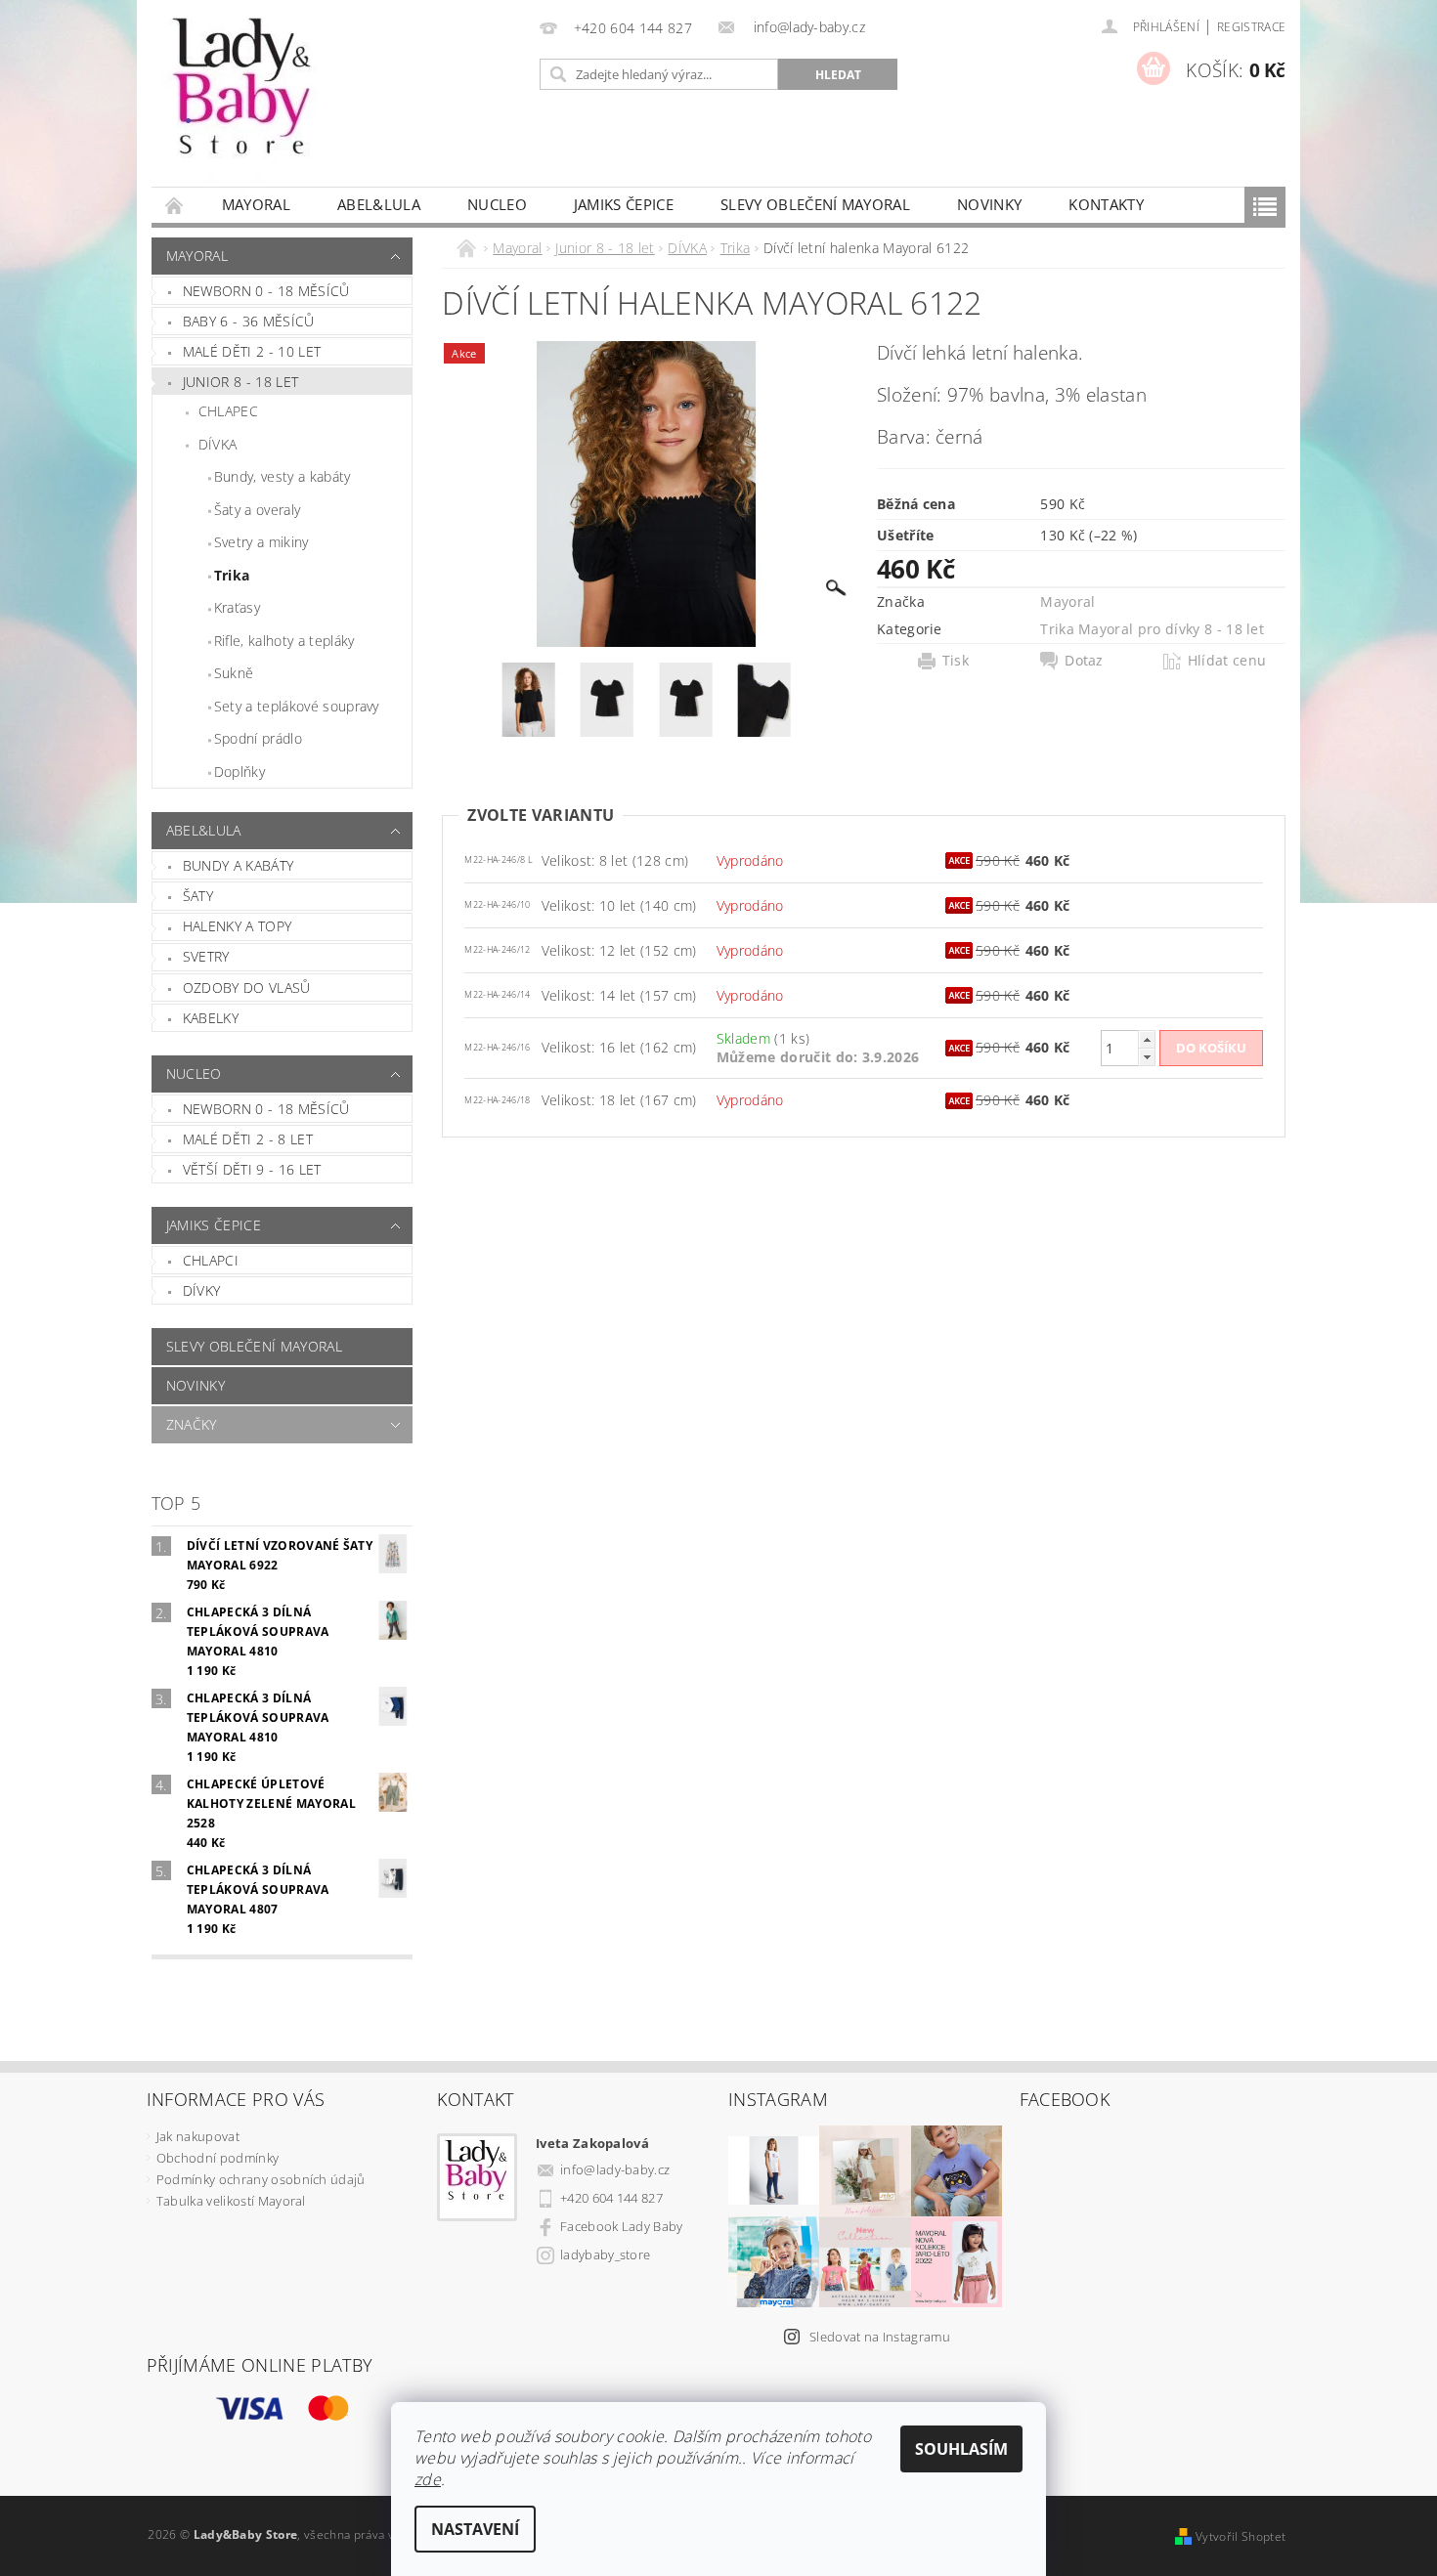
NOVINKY (989, 204)
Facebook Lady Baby (622, 2226)
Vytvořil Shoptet (1241, 2536)
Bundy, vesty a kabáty (283, 476)
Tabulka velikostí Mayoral (231, 2201)
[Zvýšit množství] (1147, 1039)
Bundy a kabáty (238, 865)
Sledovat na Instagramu (880, 2337)
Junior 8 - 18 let (240, 382)
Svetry (206, 956)
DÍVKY (202, 1290)
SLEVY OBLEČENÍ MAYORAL (815, 204)
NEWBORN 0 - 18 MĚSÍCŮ (266, 1109)
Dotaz (1084, 661)
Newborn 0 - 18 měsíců (266, 291)
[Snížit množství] (1147, 1057)
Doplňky (239, 772)
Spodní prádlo (258, 738)
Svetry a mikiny (261, 542)
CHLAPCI (211, 1260)
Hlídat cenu (1227, 661)
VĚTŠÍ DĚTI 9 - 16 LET (252, 1169)
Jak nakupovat (198, 2136)
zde (428, 2479)
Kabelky (211, 1018)
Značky (192, 1424)
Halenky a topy (237, 926)
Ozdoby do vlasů (247, 987)
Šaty (198, 896)
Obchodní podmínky (218, 2158)
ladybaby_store (605, 2254)
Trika (232, 575)
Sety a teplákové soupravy (297, 706)
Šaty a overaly (257, 510)
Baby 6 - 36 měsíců (249, 321)
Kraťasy (237, 607)
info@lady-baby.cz (615, 2169)
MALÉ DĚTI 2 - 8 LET (248, 1139)
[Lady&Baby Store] (244, 103)
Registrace (1251, 27)
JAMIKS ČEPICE (624, 204)
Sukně (234, 673)
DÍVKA (218, 444)
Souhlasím (961, 2449)
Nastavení (475, 2529)
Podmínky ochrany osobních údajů (261, 2179)
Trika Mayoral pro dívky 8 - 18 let (1152, 629)
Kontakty (1106, 204)
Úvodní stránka (175, 205)
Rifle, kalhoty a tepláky (284, 641)
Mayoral (256, 204)
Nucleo (497, 204)
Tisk (956, 661)
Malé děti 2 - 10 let (252, 351)
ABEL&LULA (379, 204)
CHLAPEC (228, 411)
